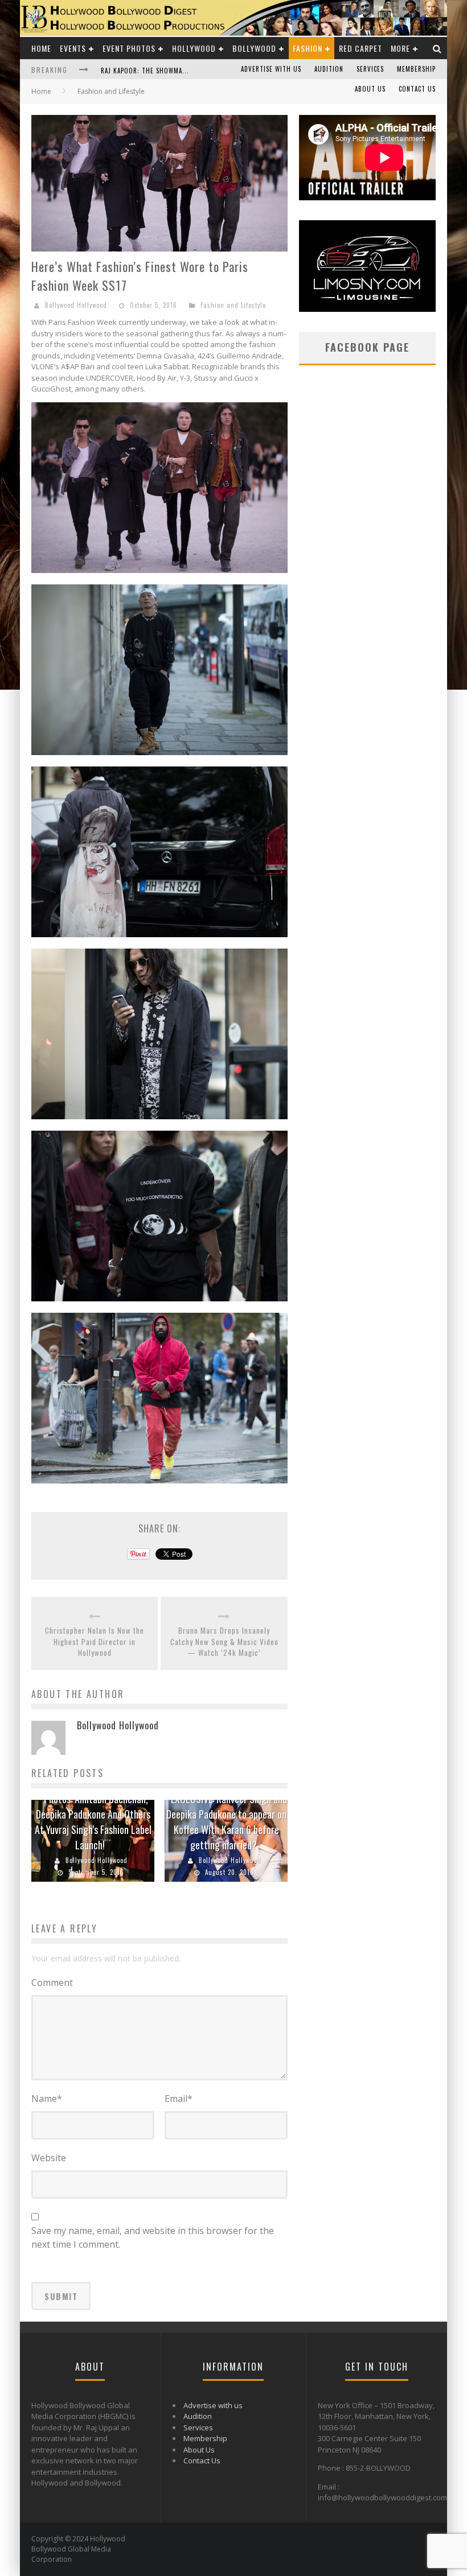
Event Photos (129, 48)
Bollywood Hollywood (76, 305)
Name (47, 2099)
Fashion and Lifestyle (233, 305)
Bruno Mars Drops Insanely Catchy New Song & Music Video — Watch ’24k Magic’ (224, 1642)
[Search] (437, 48)
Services (370, 69)
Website (49, 2158)
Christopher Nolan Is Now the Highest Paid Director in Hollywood (95, 1642)
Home (41, 48)
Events (73, 48)
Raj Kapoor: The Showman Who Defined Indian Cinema (188, 71)
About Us (370, 89)
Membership (416, 69)
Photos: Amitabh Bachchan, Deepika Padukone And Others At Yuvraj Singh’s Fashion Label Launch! (93, 1822)
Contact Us (417, 89)
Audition (329, 69)
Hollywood (194, 48)
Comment (52, 1983)
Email (179, 2099)
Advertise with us (271, 69)
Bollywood (254, 48)
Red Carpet (361, 48)
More (400, 48)
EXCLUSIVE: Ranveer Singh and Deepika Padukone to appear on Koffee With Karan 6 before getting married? (227, 1822)
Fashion (308, 48)
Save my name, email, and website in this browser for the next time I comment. (153, 2237)
